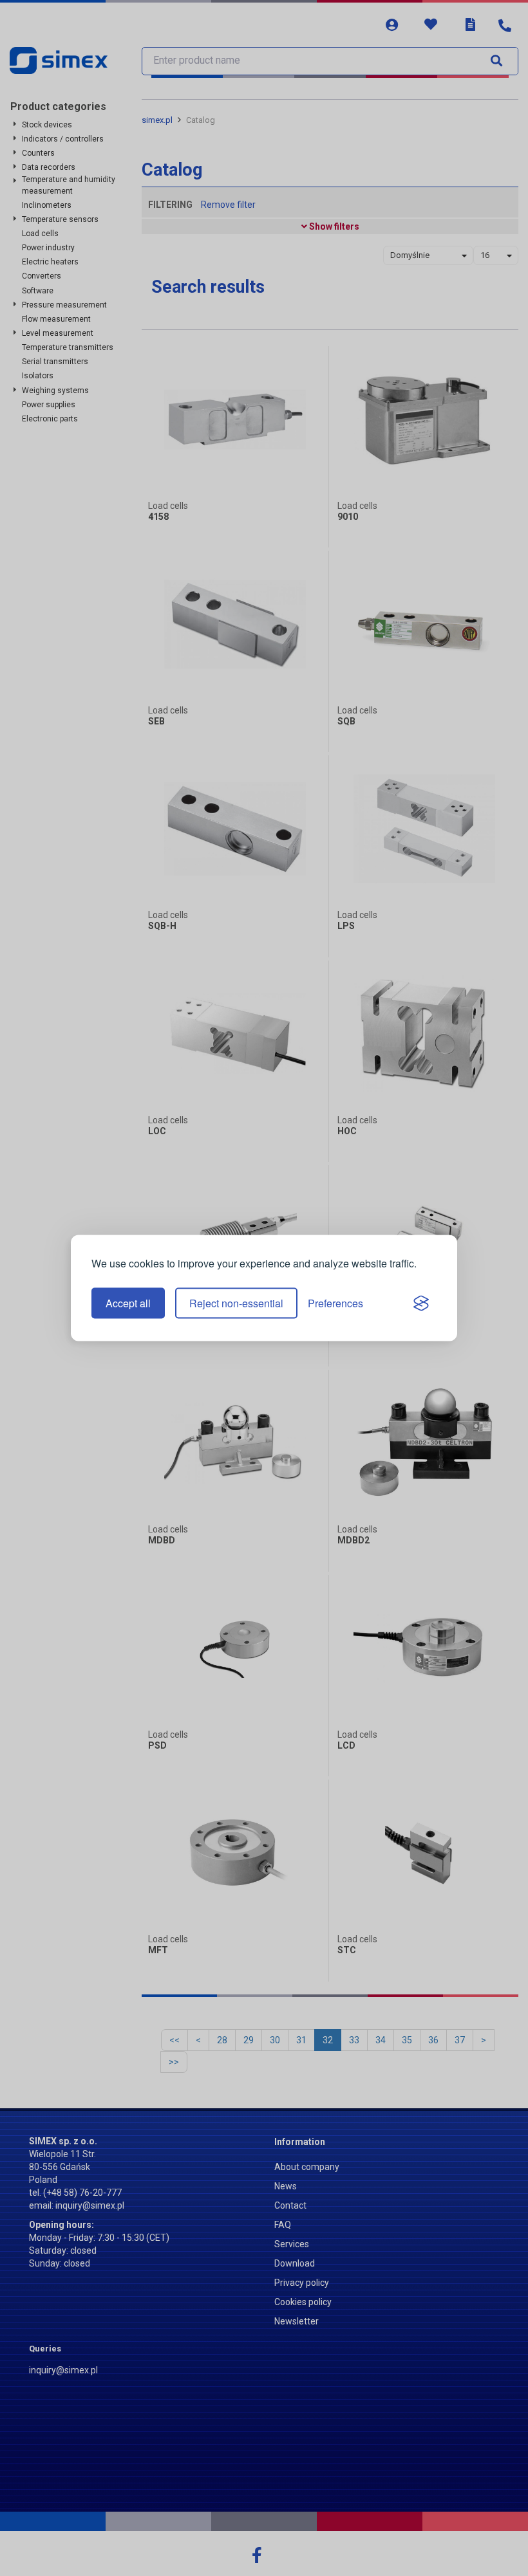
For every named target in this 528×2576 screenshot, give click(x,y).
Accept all (128, 1303)
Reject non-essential (236, 1303)
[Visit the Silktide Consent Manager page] (421, 1303)
